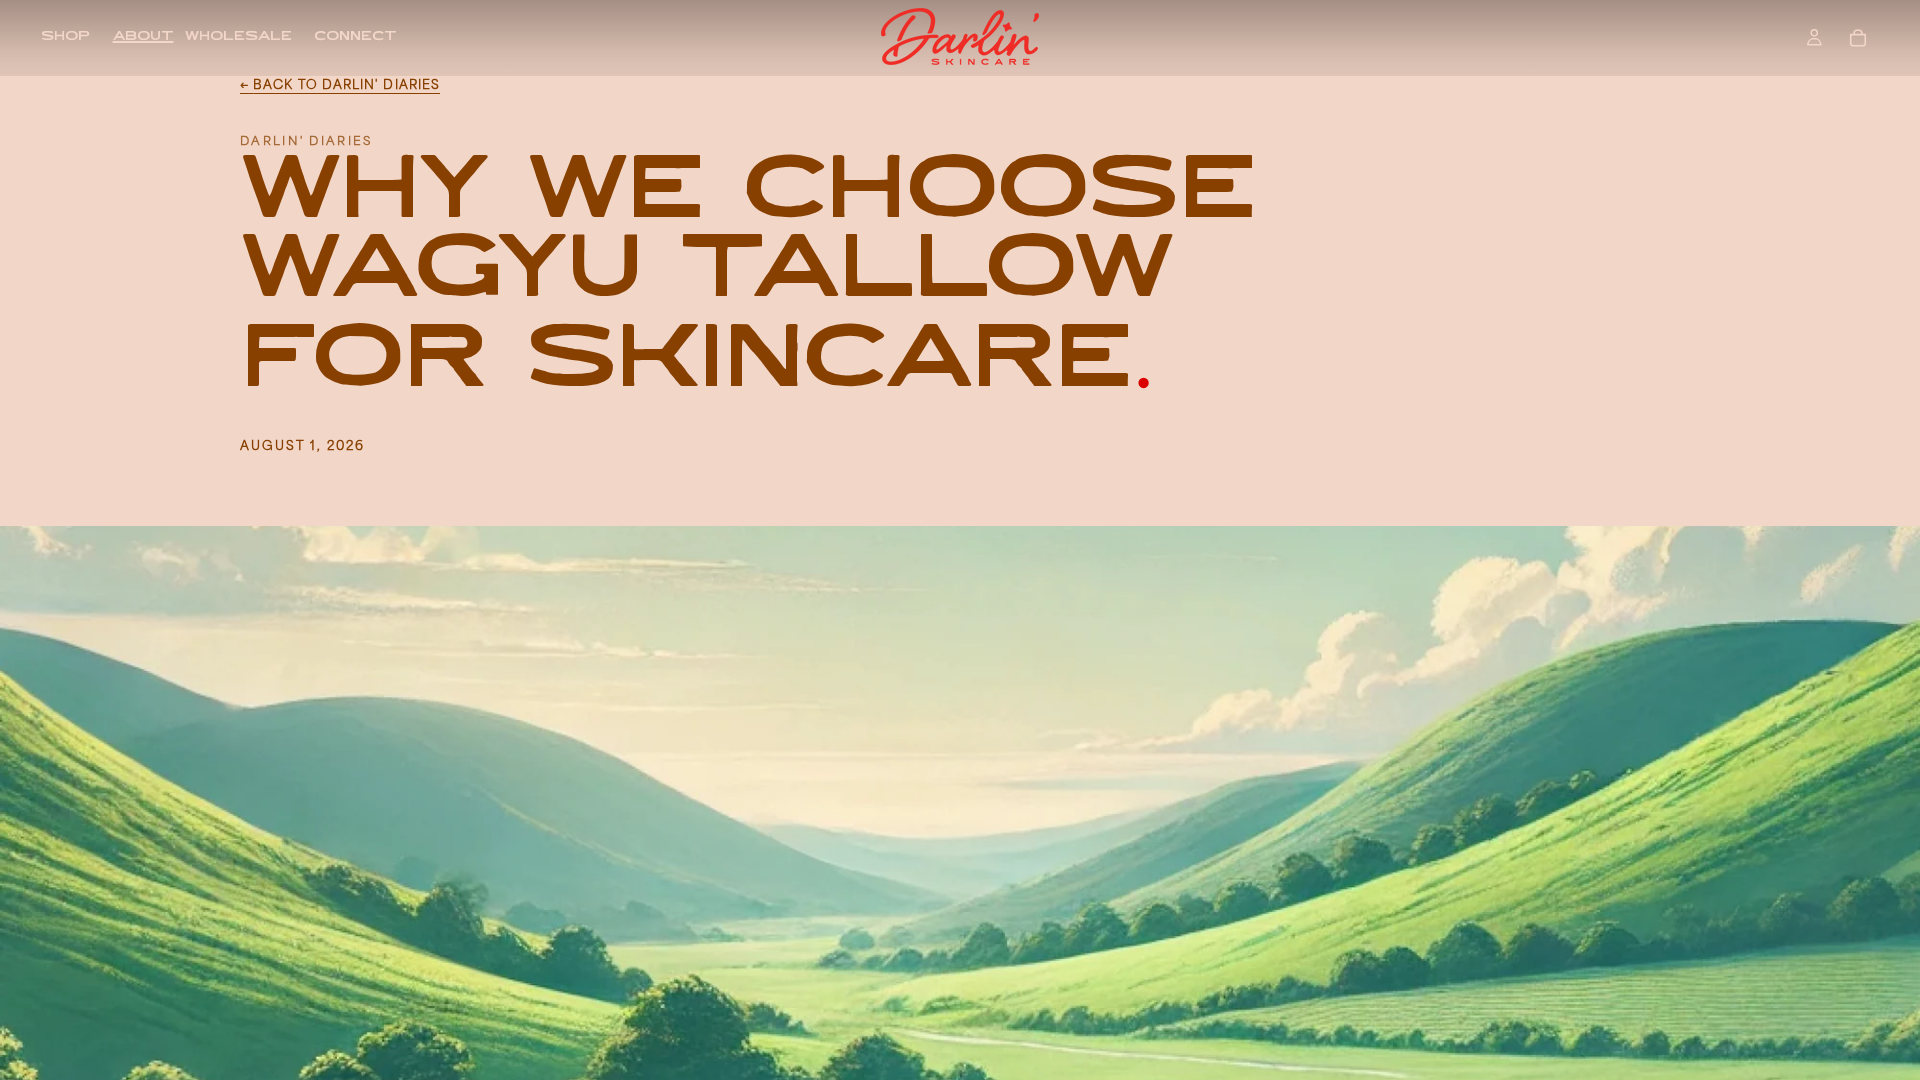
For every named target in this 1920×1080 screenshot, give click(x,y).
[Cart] (1858, 38)
